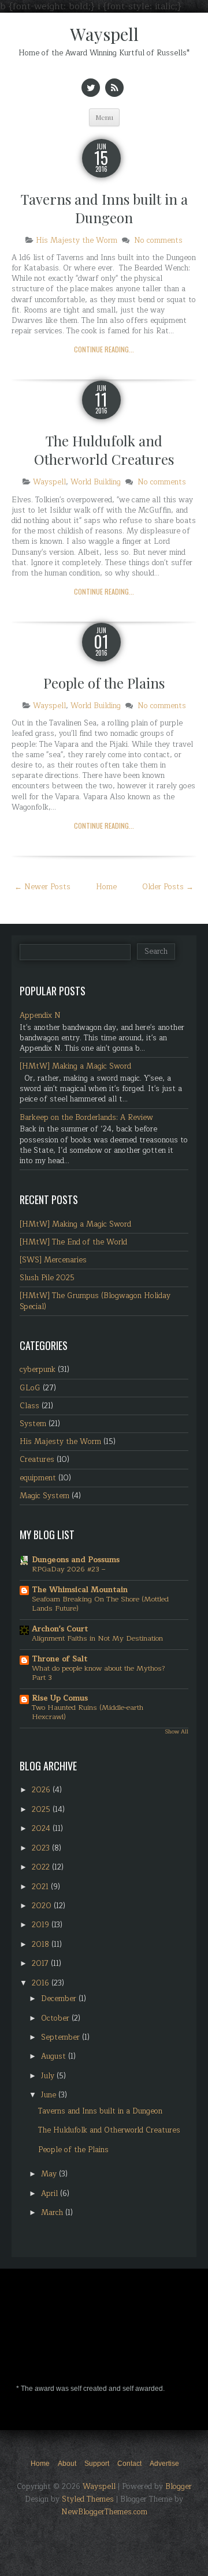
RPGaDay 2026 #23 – (68, 1569)
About (67, 2464)
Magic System (44, 1496)
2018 (42, 1945)
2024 (42, 1829)
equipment (38, 1478)
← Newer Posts (42, 887)
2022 (42, 1867)
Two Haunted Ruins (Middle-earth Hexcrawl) (88, 1712)
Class (29, 1406)
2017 (41, 1964)
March (53, 2213)
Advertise (164, 2464)
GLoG (30, 1388)
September (62, 2037)
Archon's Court (60, 1629)
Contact (129, 2464)
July (49, 2076)
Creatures (37, 1460)
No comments (158, 240)
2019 (42, 1925)
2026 (42, 1790)
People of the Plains (104, 683)
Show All (177, 1732)
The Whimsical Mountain (80, 1590)
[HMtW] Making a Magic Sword (75, 1066)
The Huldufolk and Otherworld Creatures (104, 450)
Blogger (179, 2487)
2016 (42, 1983)
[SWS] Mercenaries (53, 1260)
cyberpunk (38, 1370)
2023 (42, 1848)
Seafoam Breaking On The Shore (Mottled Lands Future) (100, 1604)
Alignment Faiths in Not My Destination (97, 1638)
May (50, 2174)
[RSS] (114, 88)
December (60, 1999)
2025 (42, 1810)
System (33, 1424)
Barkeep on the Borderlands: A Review (86, 1118)
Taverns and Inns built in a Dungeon (104, 208)
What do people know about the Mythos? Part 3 (99, 1673)
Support (97, 2464)
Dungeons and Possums (76, 1560)
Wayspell (104, 34)
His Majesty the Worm (77, 240)
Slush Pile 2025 (47, 1278)
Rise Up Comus (60, 1698)
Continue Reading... (104, 349)
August (55, 2056)
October (56, 2018)
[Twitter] (91, 88)
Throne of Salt (60, 1659)
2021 (41, 1887)
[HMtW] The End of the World (73, 1242)
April (51, 2194)
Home (106, 887)
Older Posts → (168, 887)
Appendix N (40, 1016)
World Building (96, 482)
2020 (43, 1906)
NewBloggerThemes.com (104, 2512)
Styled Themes (88, 2499)
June (50, 2095)
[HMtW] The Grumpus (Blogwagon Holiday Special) (95, 1301)
